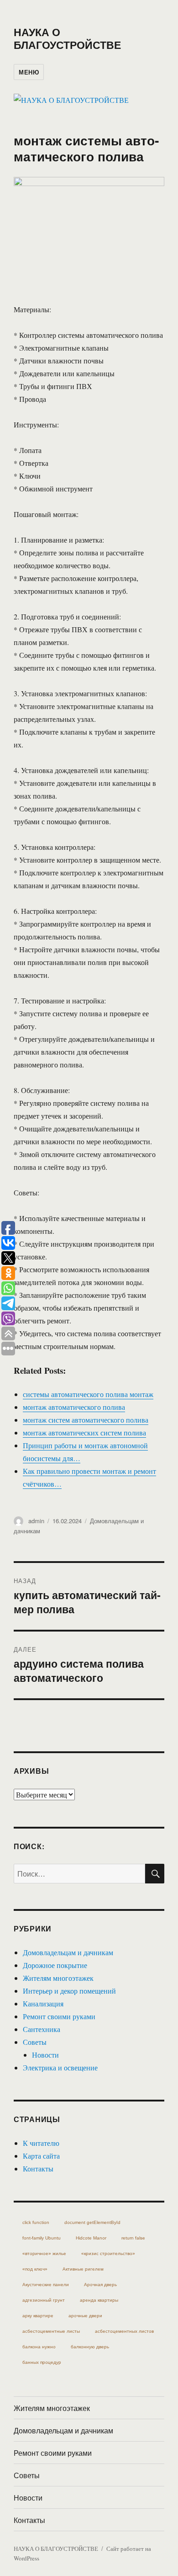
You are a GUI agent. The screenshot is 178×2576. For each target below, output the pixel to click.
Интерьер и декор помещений (69, 1991)
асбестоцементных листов (124, 2331)
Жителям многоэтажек (58, 1978)
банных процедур (42, 2362)
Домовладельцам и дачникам (68, 1952)
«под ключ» (35, 2269)
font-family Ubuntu (42, 2238)
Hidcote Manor (91, 2238)
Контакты (38, 2168)
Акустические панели (46, 2285)
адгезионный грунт (44, 2300)
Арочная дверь (100, 2285)
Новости (45, 2055)
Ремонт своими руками (59, 2016)
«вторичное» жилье (44, 2253)
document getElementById (92, 2222)
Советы (35, 2042)
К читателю (41, 2143)
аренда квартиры (99, 2300)
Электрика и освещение (60, 2067)
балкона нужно (39, 2347)
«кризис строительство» (108, 2253)
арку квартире (38, 2316)
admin (36, 1521)
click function (36, 2222)
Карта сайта (41, 2156)
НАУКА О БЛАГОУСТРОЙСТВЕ (67, 38)
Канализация (43, 2003)
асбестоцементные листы (51, 2331)
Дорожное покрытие (55, 1965)
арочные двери (85, 2316)
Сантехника (42, 2029)
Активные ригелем (83, 2269)
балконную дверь (90, 2347)
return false (133, 2238)
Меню (29, 72)
